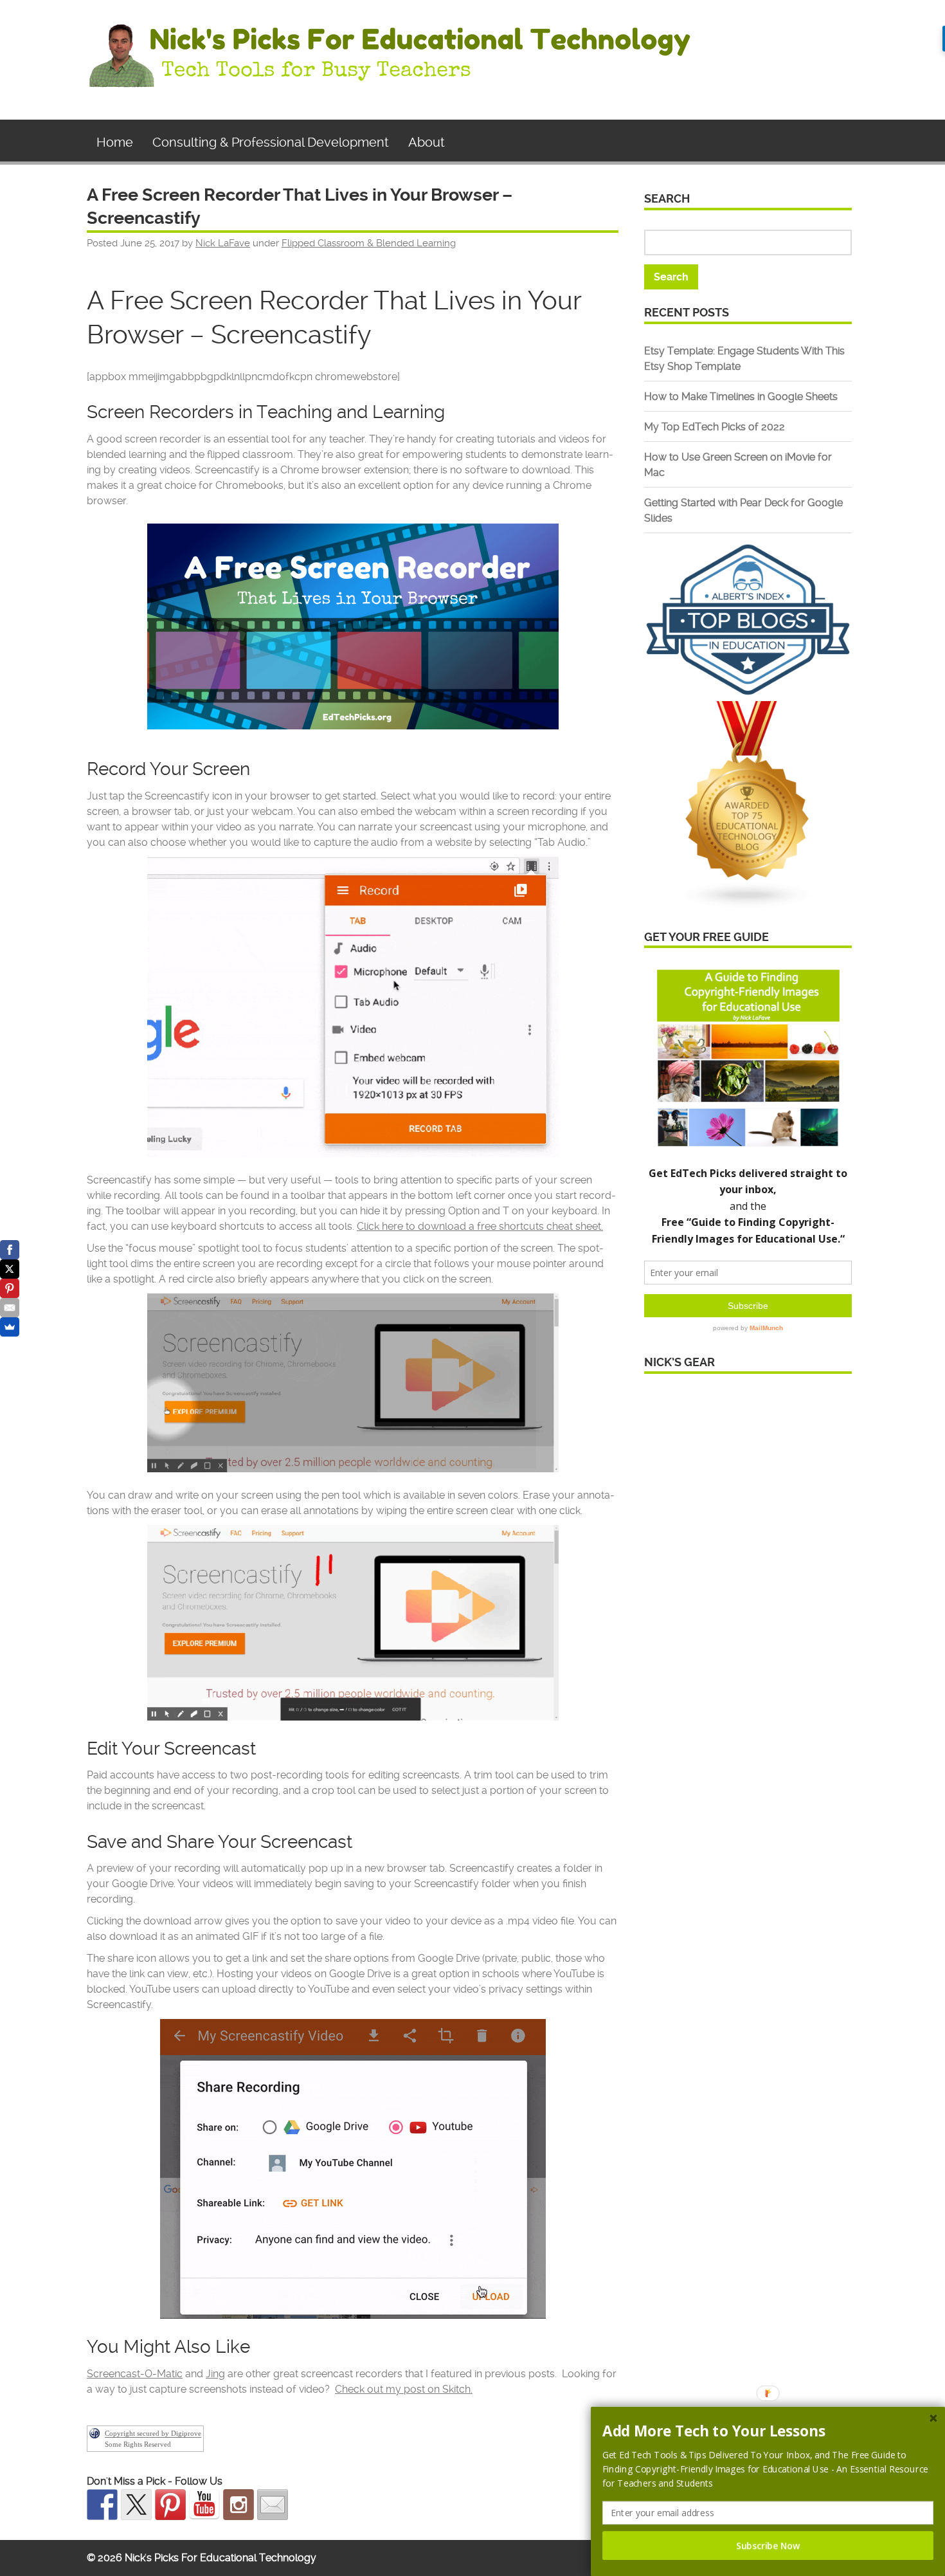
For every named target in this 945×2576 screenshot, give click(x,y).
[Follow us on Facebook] (102, 2505)
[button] (768, 2431)
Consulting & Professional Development (271, 142)
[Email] (10, 1308)
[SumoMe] (10, 1327)
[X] (10, 1269)
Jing (215, 2374)
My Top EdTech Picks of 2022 (715, 427)
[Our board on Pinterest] (170, 2505)
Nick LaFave (223, 243)
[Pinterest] (10, 1288)
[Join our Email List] (273, 2505)
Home (115, 142)
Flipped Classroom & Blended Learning (369, 243)
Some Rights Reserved (138, 2444)
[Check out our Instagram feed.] (239, 2505)
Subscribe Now (768, 2545)
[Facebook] (10, 1250)
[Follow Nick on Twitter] (136, 2505)
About (427, 142)
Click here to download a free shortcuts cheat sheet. (480, 1226)
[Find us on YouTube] (204, 2505)
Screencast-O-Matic (135, 2374)
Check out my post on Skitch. (404, 2389)
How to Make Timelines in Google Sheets (741, 397)
